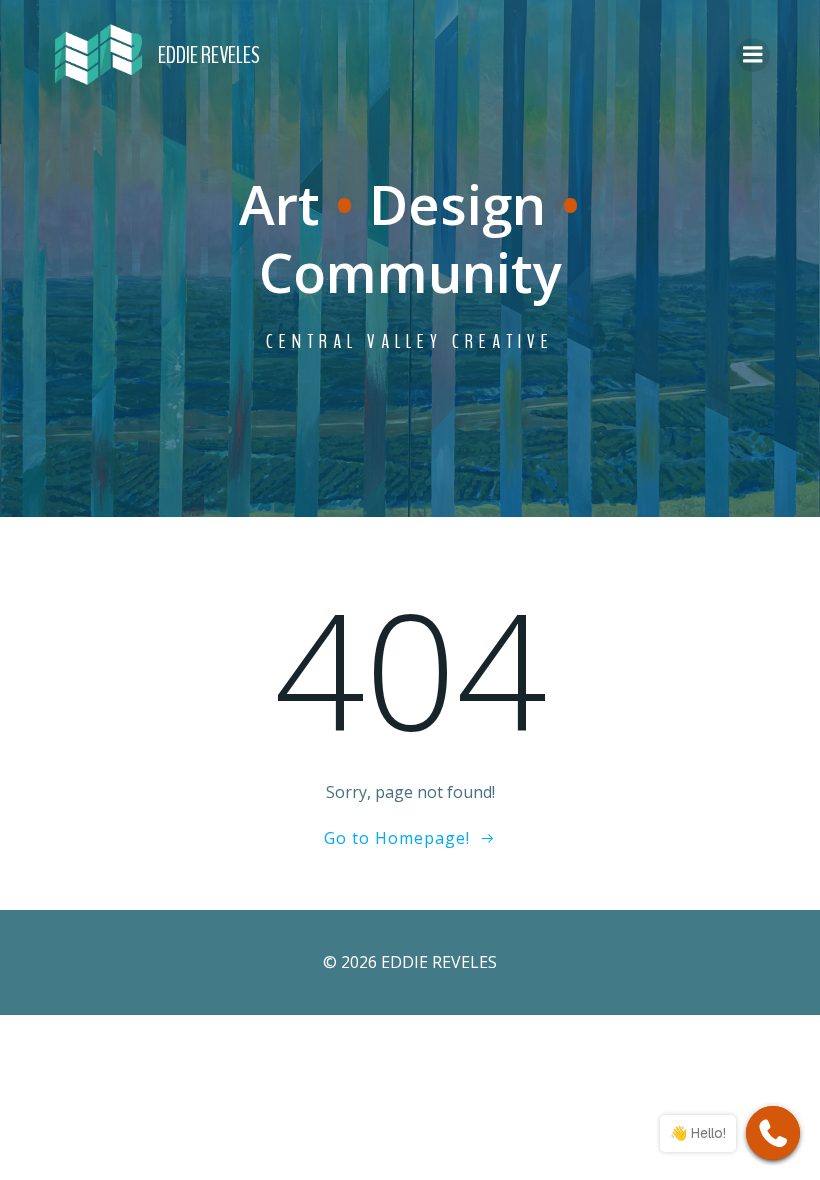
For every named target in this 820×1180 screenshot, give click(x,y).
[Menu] (753, 55)
